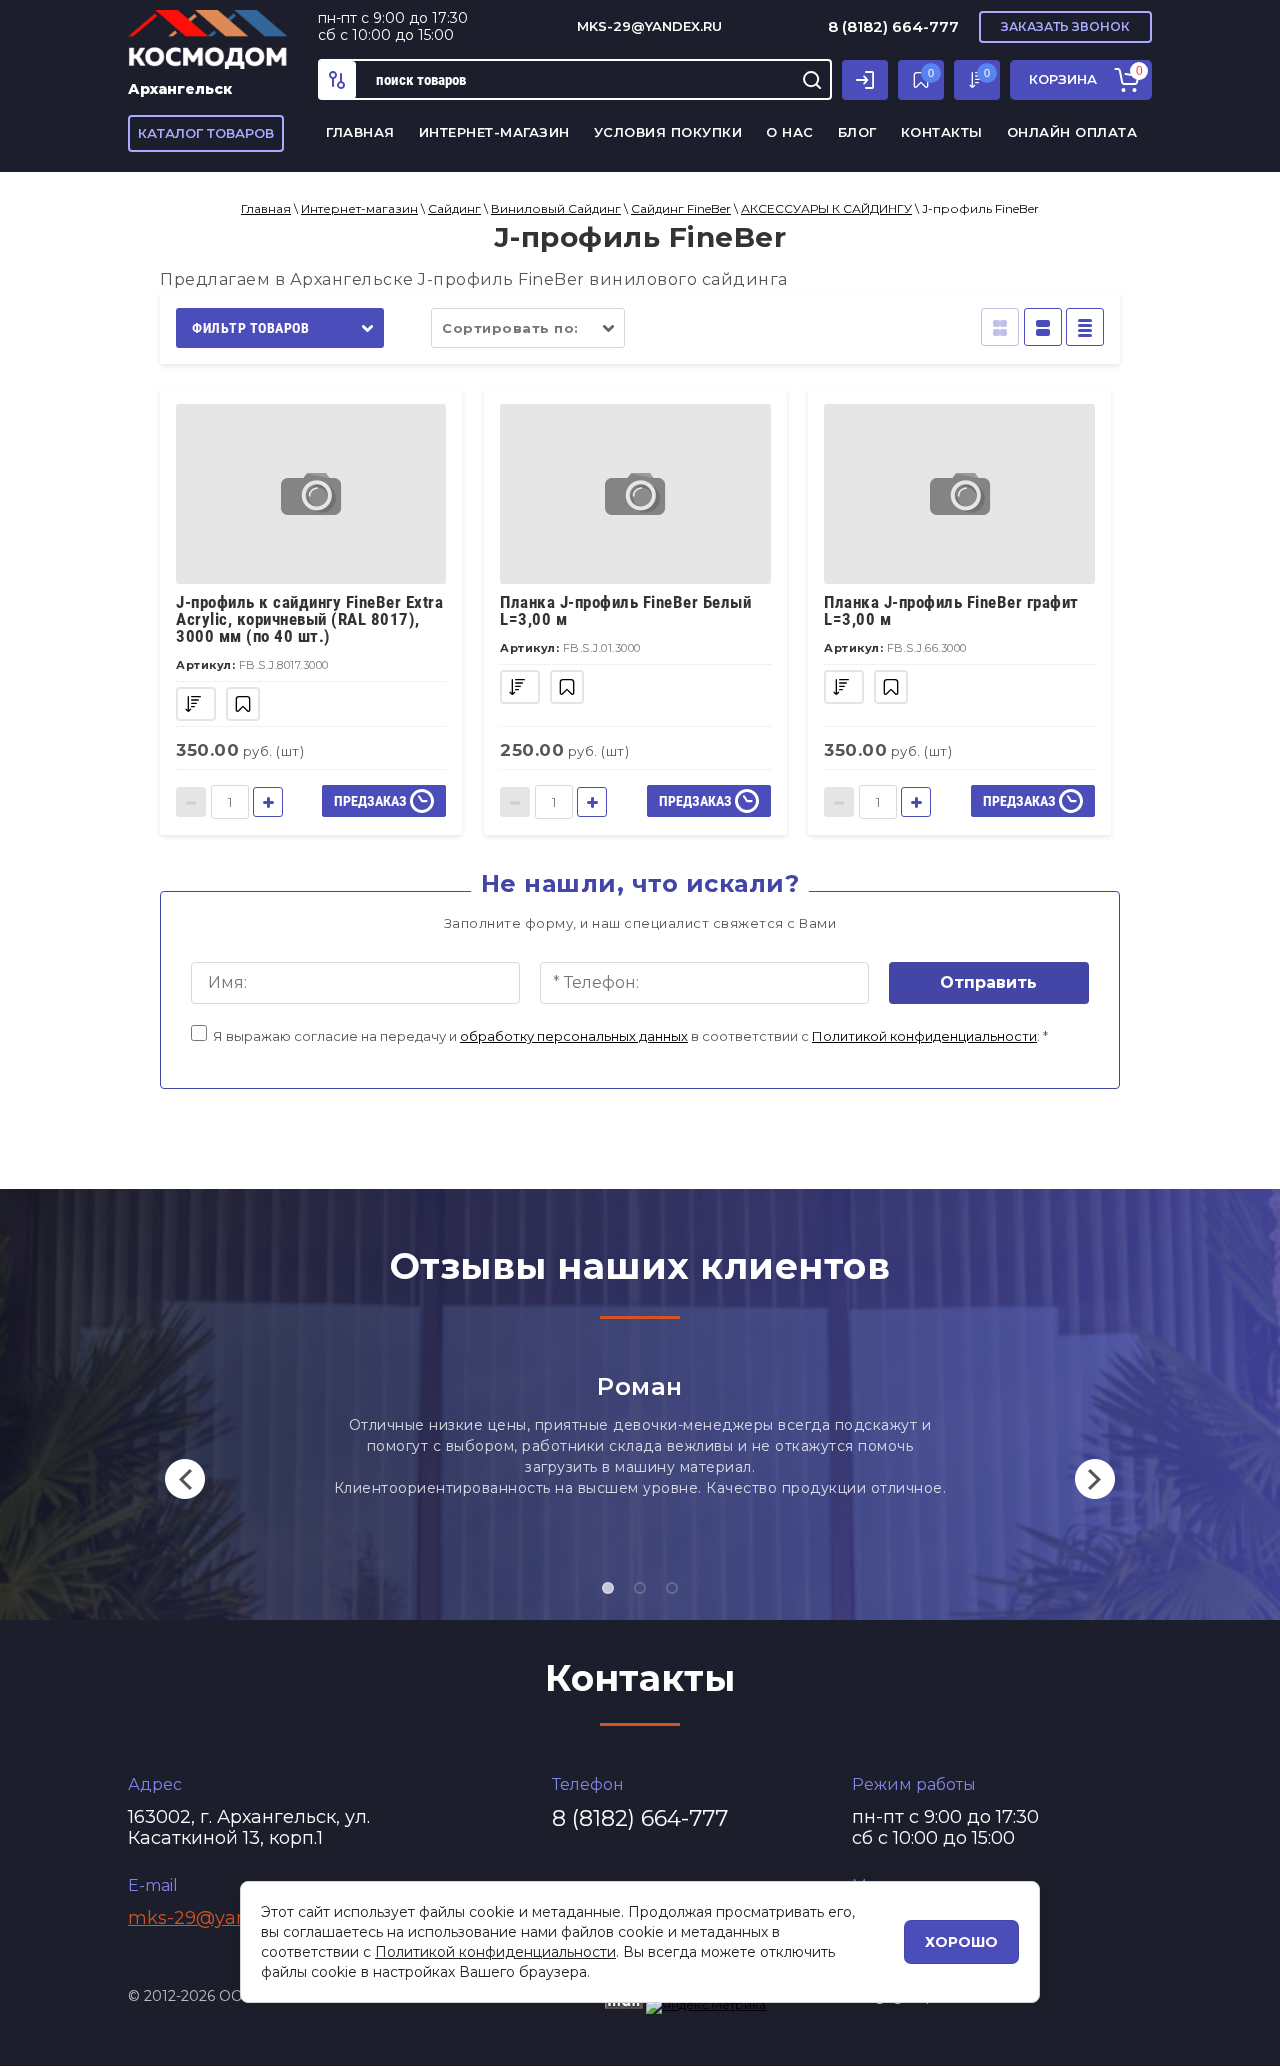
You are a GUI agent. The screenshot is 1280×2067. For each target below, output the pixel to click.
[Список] (1043, 327)
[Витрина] (1000, 327)
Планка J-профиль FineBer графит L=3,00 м (951, 610)
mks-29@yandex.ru (649, 26)
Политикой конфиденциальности (924, 1036)
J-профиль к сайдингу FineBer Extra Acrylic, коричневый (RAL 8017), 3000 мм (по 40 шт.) (309, 619)
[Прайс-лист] (1085, 327)
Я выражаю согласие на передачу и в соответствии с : (630, 1036)
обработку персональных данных (574, 1036)
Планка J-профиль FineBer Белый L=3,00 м (625, 610)
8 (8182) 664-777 (893, 26)
